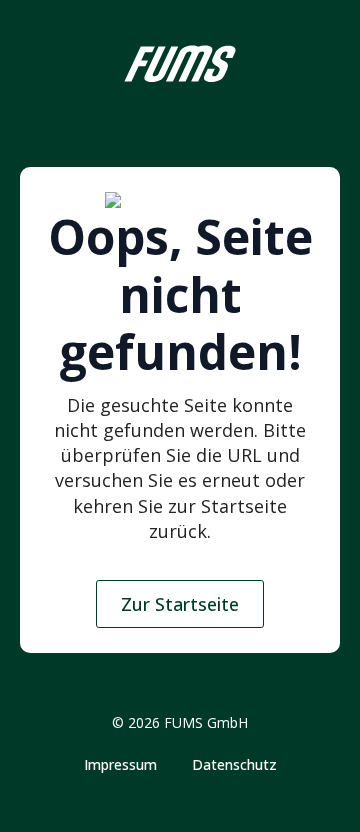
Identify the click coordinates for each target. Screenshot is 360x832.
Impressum (120, 765)
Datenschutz (234, 765)
